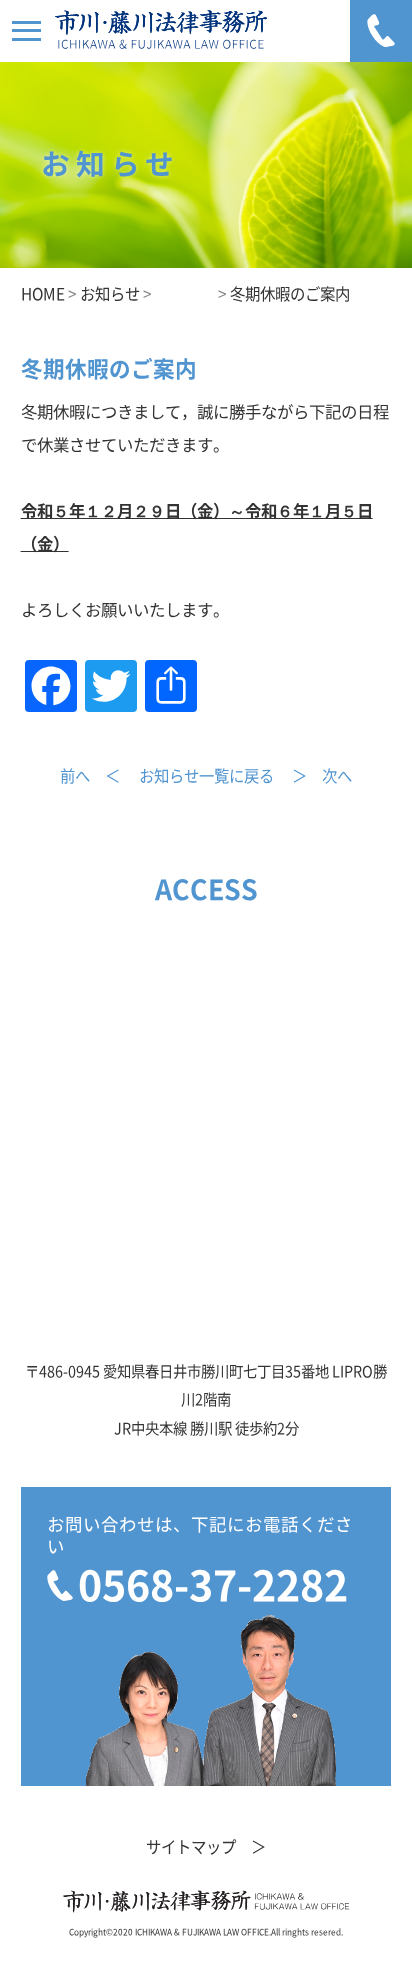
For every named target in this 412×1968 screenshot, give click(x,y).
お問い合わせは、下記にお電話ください (200, 1561)
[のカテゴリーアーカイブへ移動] (185, 294)
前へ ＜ (90, 776)
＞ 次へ (322, 776)
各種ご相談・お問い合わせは (381, 31)
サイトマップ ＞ (206, 1847)
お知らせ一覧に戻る (206, 776)
